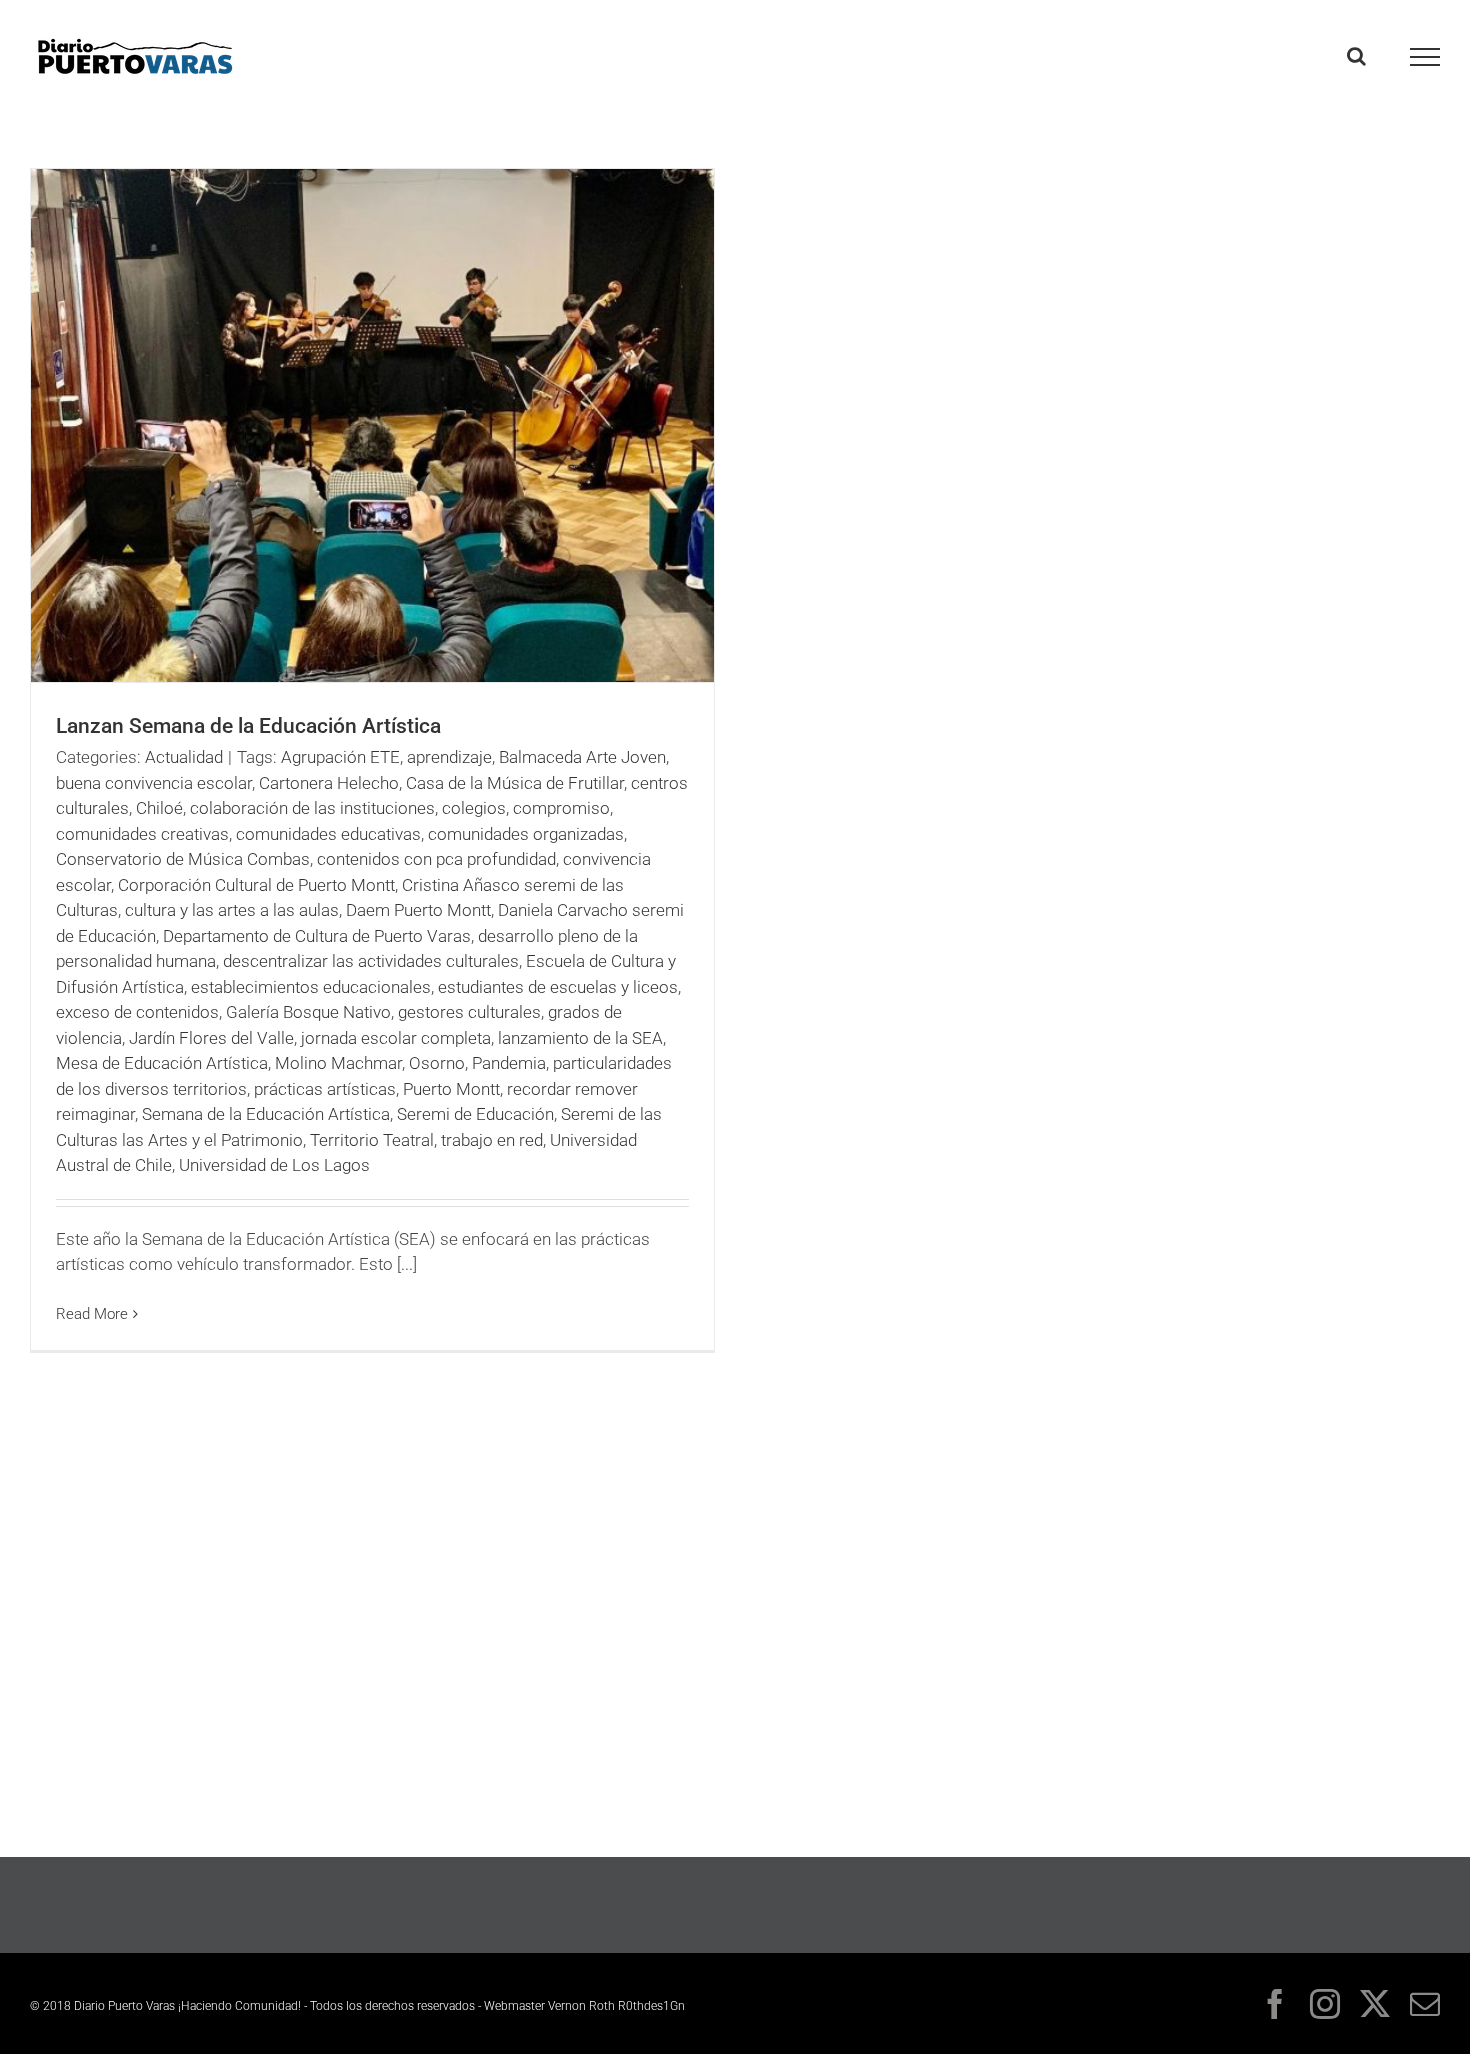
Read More (92, 1314)
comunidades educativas (328, 834)
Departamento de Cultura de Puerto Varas (317, 936)
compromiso (561, 808)
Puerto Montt (451, 1089)
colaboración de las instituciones (312, 808)
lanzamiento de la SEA (580, 1038)
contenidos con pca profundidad (436, 859)
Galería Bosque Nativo (308, 1012)
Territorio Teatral (372, 1140)
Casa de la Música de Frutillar (515, 783)
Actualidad (184, 757)
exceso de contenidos (137, 1012)
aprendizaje (449, 757)
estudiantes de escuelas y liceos (558, 987)
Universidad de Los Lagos (274, 1165)
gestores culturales (469, 1012)
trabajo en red (492, 1140)
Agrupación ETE (340, 757)
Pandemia (509, 1063)
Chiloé (159, 808)
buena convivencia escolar (154, 783)
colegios (474, 808)
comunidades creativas (142, 834)
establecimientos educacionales (311, 987)
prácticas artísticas (325, 1089)
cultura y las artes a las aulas (232, 910)
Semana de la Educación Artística (266, 1114)
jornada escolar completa (396, 1038)
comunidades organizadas (526, 834)
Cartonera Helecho (329, 783)
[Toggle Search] (1356, 56)
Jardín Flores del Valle (211, 1038)
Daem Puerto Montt (418, 910)
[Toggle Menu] (1425, 57)
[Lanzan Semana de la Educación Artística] (372, 425)
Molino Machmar (338, 1063)
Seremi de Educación (475, 1114)
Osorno (437, 1063)
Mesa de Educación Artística (162, 1063)
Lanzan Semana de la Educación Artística (248, 726)
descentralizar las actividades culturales (371, 961)
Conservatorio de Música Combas (183, 859)
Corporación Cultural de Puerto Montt (256, 885)
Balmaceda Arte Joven (582, 757)
